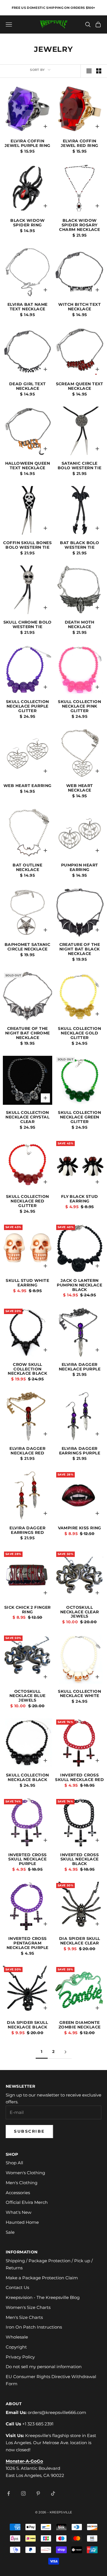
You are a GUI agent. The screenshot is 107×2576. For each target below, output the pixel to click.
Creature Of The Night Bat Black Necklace (80, 949)
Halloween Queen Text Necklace (28, 466)
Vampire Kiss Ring (80, 1528)
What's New (19, 2212)
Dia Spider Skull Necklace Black (27, 2025)
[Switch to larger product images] (89, 71)
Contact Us (17, 2287)
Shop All (14, 2163)
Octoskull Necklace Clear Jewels (80, 1612)
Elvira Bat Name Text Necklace (27, 307)
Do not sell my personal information (44, 2367)
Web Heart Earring (27, 786)
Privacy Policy (20, 2357)
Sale (10, 2232)
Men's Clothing (22, 2183)
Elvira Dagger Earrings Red (27, 1530)
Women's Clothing (25, 2173)
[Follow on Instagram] (23, 2493)
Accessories (18, 2193)
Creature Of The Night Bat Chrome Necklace (28, 1033)
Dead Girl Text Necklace (28, 386)
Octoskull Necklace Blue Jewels (28, 1696)
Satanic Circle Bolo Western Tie (80, 466)
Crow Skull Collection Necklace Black (27, 1369)
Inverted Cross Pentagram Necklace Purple (27, 1943)
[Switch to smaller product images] (99, 71)
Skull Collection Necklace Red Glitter (28, 1201)
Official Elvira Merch (27, 2202)
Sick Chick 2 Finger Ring (28, 1610)
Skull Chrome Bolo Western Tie (28, 625)
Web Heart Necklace (80, 788)
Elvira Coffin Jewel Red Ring (80, 144)
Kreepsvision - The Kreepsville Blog (43, 2297)
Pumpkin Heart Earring (80, 868)
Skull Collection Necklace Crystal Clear (27, 1117)
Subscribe (29, 2131)
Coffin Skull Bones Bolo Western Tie (27, 545)
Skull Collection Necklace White (79, 1694)
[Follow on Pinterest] (38, 2493)
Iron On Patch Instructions (34, 2327)
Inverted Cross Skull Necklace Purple (28, 1860)
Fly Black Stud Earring (80, 1199)
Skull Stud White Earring (27, 1283)
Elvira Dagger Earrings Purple (80, 1451)
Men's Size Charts (24, 2317)
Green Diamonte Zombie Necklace (79, 2025)
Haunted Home (22, 2222)
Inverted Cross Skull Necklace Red (79, 1778)
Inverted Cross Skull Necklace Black (79, 1860)
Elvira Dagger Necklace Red (27, 1451)
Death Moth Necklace (80, 625)
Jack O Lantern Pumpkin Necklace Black (79, 1285)
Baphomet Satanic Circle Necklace (28, 947)
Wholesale (17, 2337)
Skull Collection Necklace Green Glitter (79, 1117)
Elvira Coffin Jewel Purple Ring (27, 144)
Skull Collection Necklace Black (28, 1778)
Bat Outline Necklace (27, 868)
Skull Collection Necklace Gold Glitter (79, 1033)
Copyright (16, 2347)
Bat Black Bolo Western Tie (79, 545)
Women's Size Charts (28, 2307)
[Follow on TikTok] (53, 2493)
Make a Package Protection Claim (42, 2278)
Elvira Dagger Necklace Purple (80, 1367)
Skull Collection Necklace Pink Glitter (79, 706)
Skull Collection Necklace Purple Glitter (28, 706)
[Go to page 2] (66, 2052)
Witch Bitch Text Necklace (79, 307)
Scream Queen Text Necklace (80, 386)
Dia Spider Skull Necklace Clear (80, 1941)
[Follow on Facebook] (9, 2493)
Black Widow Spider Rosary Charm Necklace (79, 225)
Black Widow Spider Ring (27, 223)
